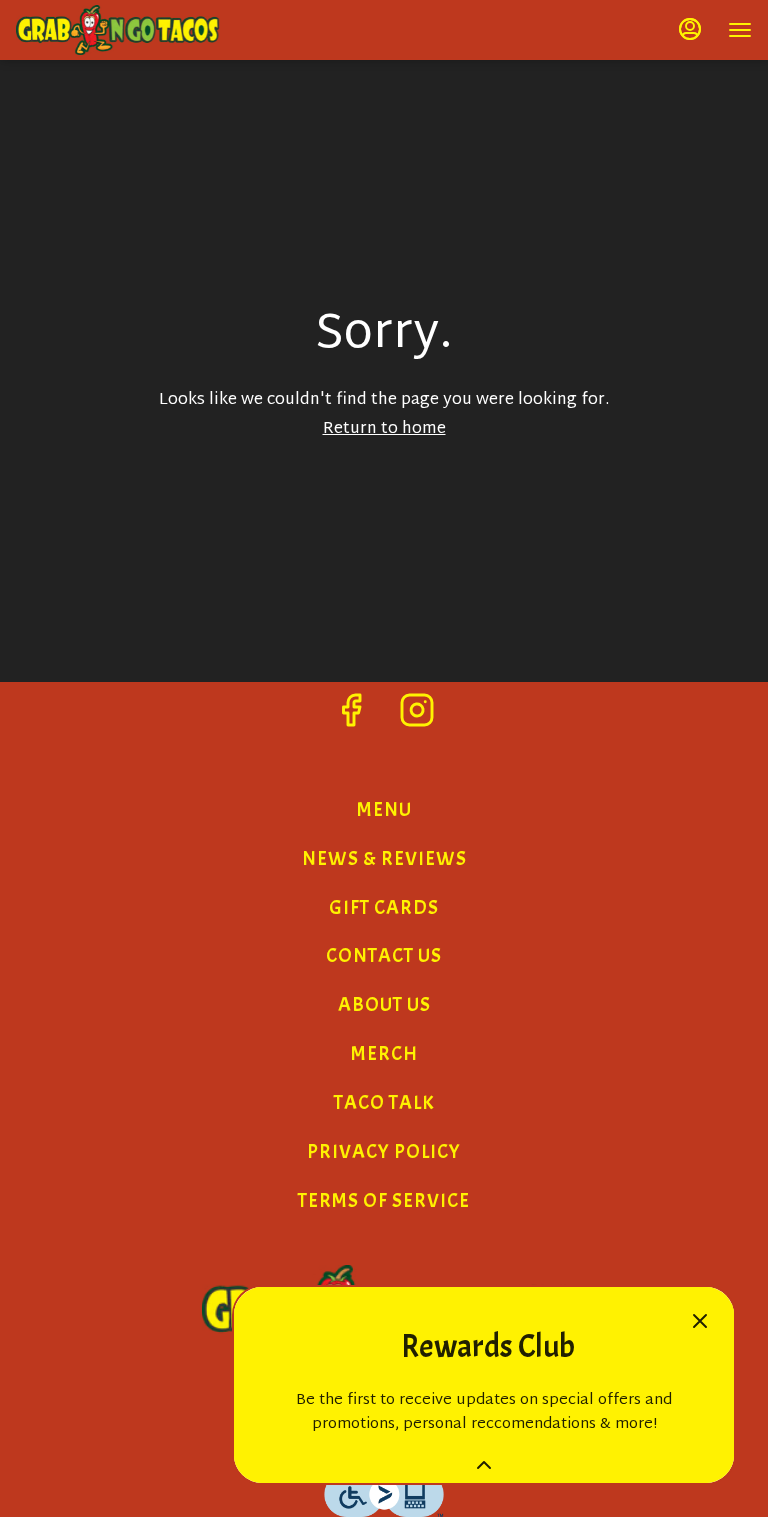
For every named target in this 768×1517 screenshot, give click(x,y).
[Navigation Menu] (740, 30)
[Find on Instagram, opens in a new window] (417, 718)
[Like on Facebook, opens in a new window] (351, 718)
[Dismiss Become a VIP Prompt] (700, 1321)
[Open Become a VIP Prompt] (484, 1465)
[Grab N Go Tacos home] (166, 30)
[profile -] (690, 29)
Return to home (384, 429)
